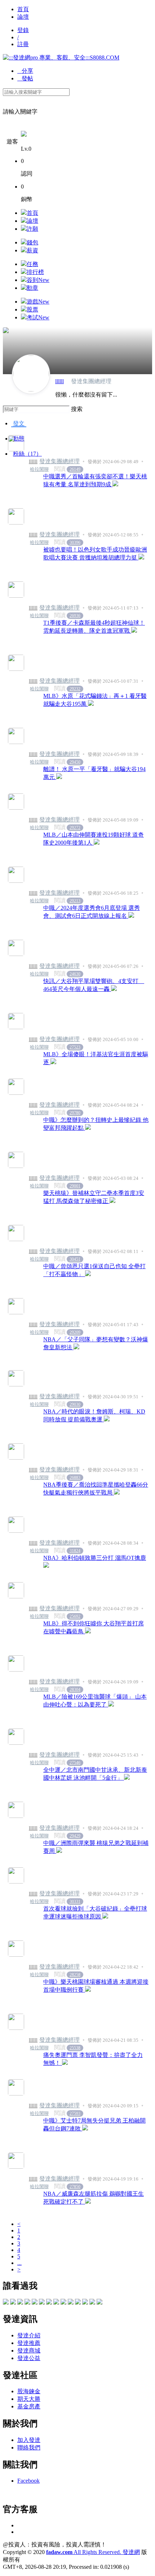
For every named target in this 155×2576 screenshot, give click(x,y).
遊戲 (38, 302)
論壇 (23, 17)
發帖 (25, 78)
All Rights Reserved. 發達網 (93, 2552)
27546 (75, 1763)
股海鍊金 (29, 2391)
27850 (75, 2187)
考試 (38, 317)
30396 (75, 543)
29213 (75, 901)
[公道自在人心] (92, 2303)
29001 (75, 1186)
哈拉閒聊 (39, 469)
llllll (59, 381)
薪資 (32, 250)
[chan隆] (71, 2303)
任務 (32, 264)
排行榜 (35, 272)
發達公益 (29, 2358)
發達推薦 (29, 2343)
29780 (75, 1113)
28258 (75, 1975)
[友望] (78, 2303)
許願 (32, 229)
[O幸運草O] (56, 2303)
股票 (32, 309)
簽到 (38, 280)
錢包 (32, 242)
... (19, 2263)
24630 (75, 974)
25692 (75, 1616)
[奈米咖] (35, 2303)
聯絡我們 (29, 2447)
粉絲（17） (27, 454)
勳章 (32, 288)
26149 (75, 469)
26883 (75, 1478)
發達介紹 (29, 2335)
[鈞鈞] (13, 2303)
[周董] (20, 2303)
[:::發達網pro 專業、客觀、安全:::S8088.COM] (61, 57)
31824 (75, 1551)
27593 (75, 2114)
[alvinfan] (85, 2303)
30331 (75, 1902)
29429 (75, 1836)
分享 (25, 71)
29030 (75, 1404)
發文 (19, 423)
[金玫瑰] (6, 2303)
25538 (75, 2048)
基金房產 (29, 2406)
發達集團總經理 (59, 461)
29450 (75, 762)
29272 (75, 828)
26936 (75, 616)
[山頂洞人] (27, 2303)
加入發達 (29, 2440)
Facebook (28, 2481)
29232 (75, 689)
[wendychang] (63, 2303)
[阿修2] (49, 2303)
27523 (75, 1047)
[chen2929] (42, 2303)
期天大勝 (29, 2399)
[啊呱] (99, 2303)
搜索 (77, 409)
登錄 (23, 30)
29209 (75, 1332)
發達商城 (29, 2351)
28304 (75, 1690)
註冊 (23, 44)
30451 (75, 1259)
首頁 (23, 9)
